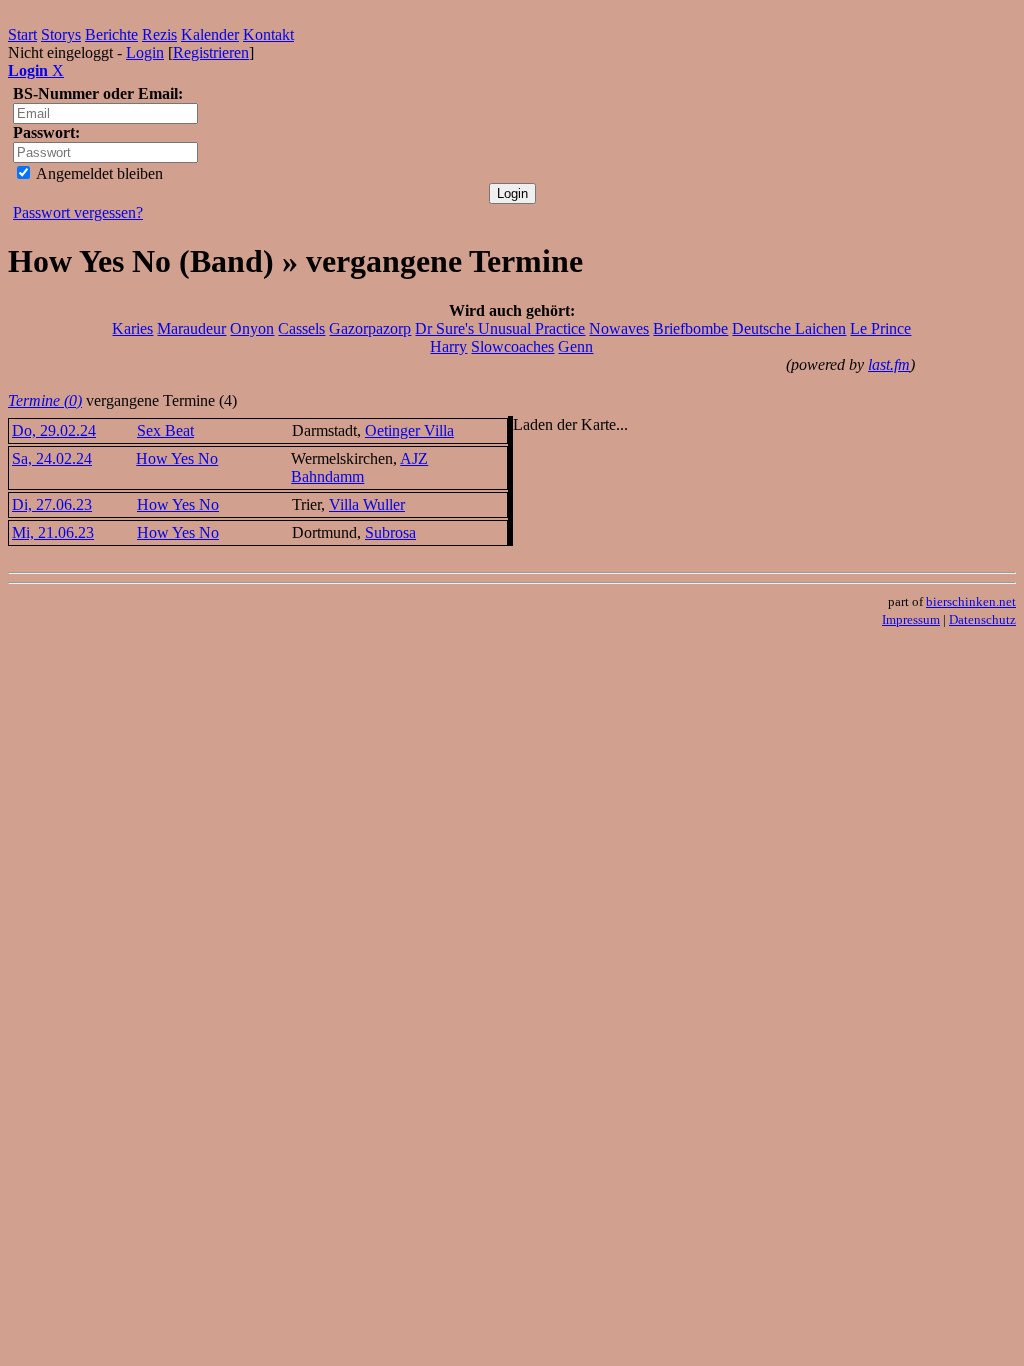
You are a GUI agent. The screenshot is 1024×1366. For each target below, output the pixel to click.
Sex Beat (165, 430)
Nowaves (619, 328)
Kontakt (268, 34)
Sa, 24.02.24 (52, 458)
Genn (575, 346)
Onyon (252, 328)
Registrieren (211, 52)
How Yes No (177, 458)
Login (145, 52)
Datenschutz (982, 619)
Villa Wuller (367, 504)
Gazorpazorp (370, 328)
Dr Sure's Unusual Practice (500, 328)
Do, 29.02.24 (54, 430)
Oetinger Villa (409, 430)
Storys (61, 34)
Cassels (301, 328)
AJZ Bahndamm (359, 467)
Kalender (210, 34)
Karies (132, 328)
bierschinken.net (971, 601)
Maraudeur (191, 328)
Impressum (911, 619)
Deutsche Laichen (789, 328)
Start (22, 34)
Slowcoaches (512, 346)
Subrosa (390, 532)
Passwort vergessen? (78, 212)
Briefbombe (690, 328)
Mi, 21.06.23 (53, 532)
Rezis (159, 34)
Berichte (111, 34)
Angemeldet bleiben (98, 173)
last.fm (889, 364)
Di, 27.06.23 (52, 504)
